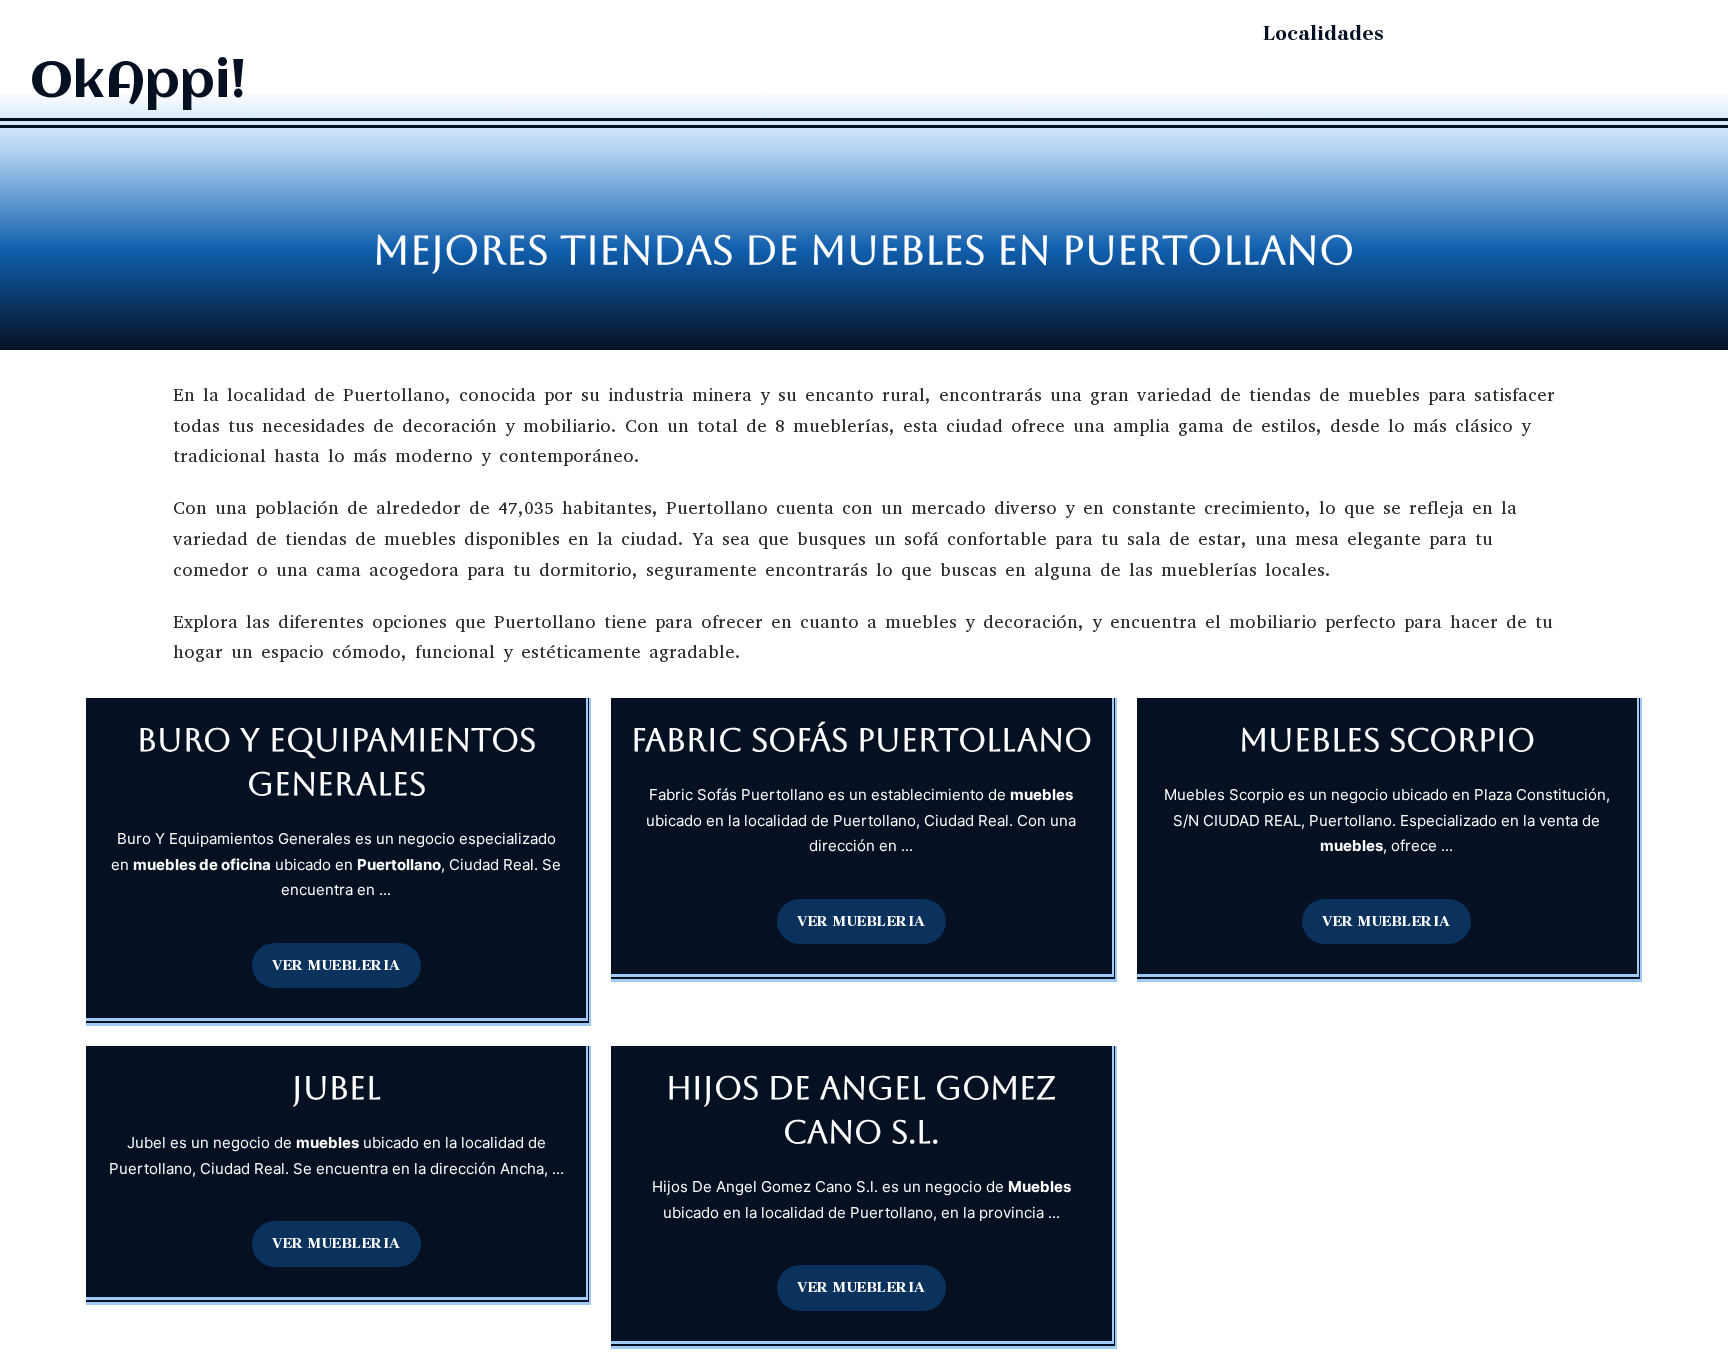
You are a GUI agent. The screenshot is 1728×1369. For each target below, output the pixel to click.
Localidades (1323, 33)
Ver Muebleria (336, 965)
